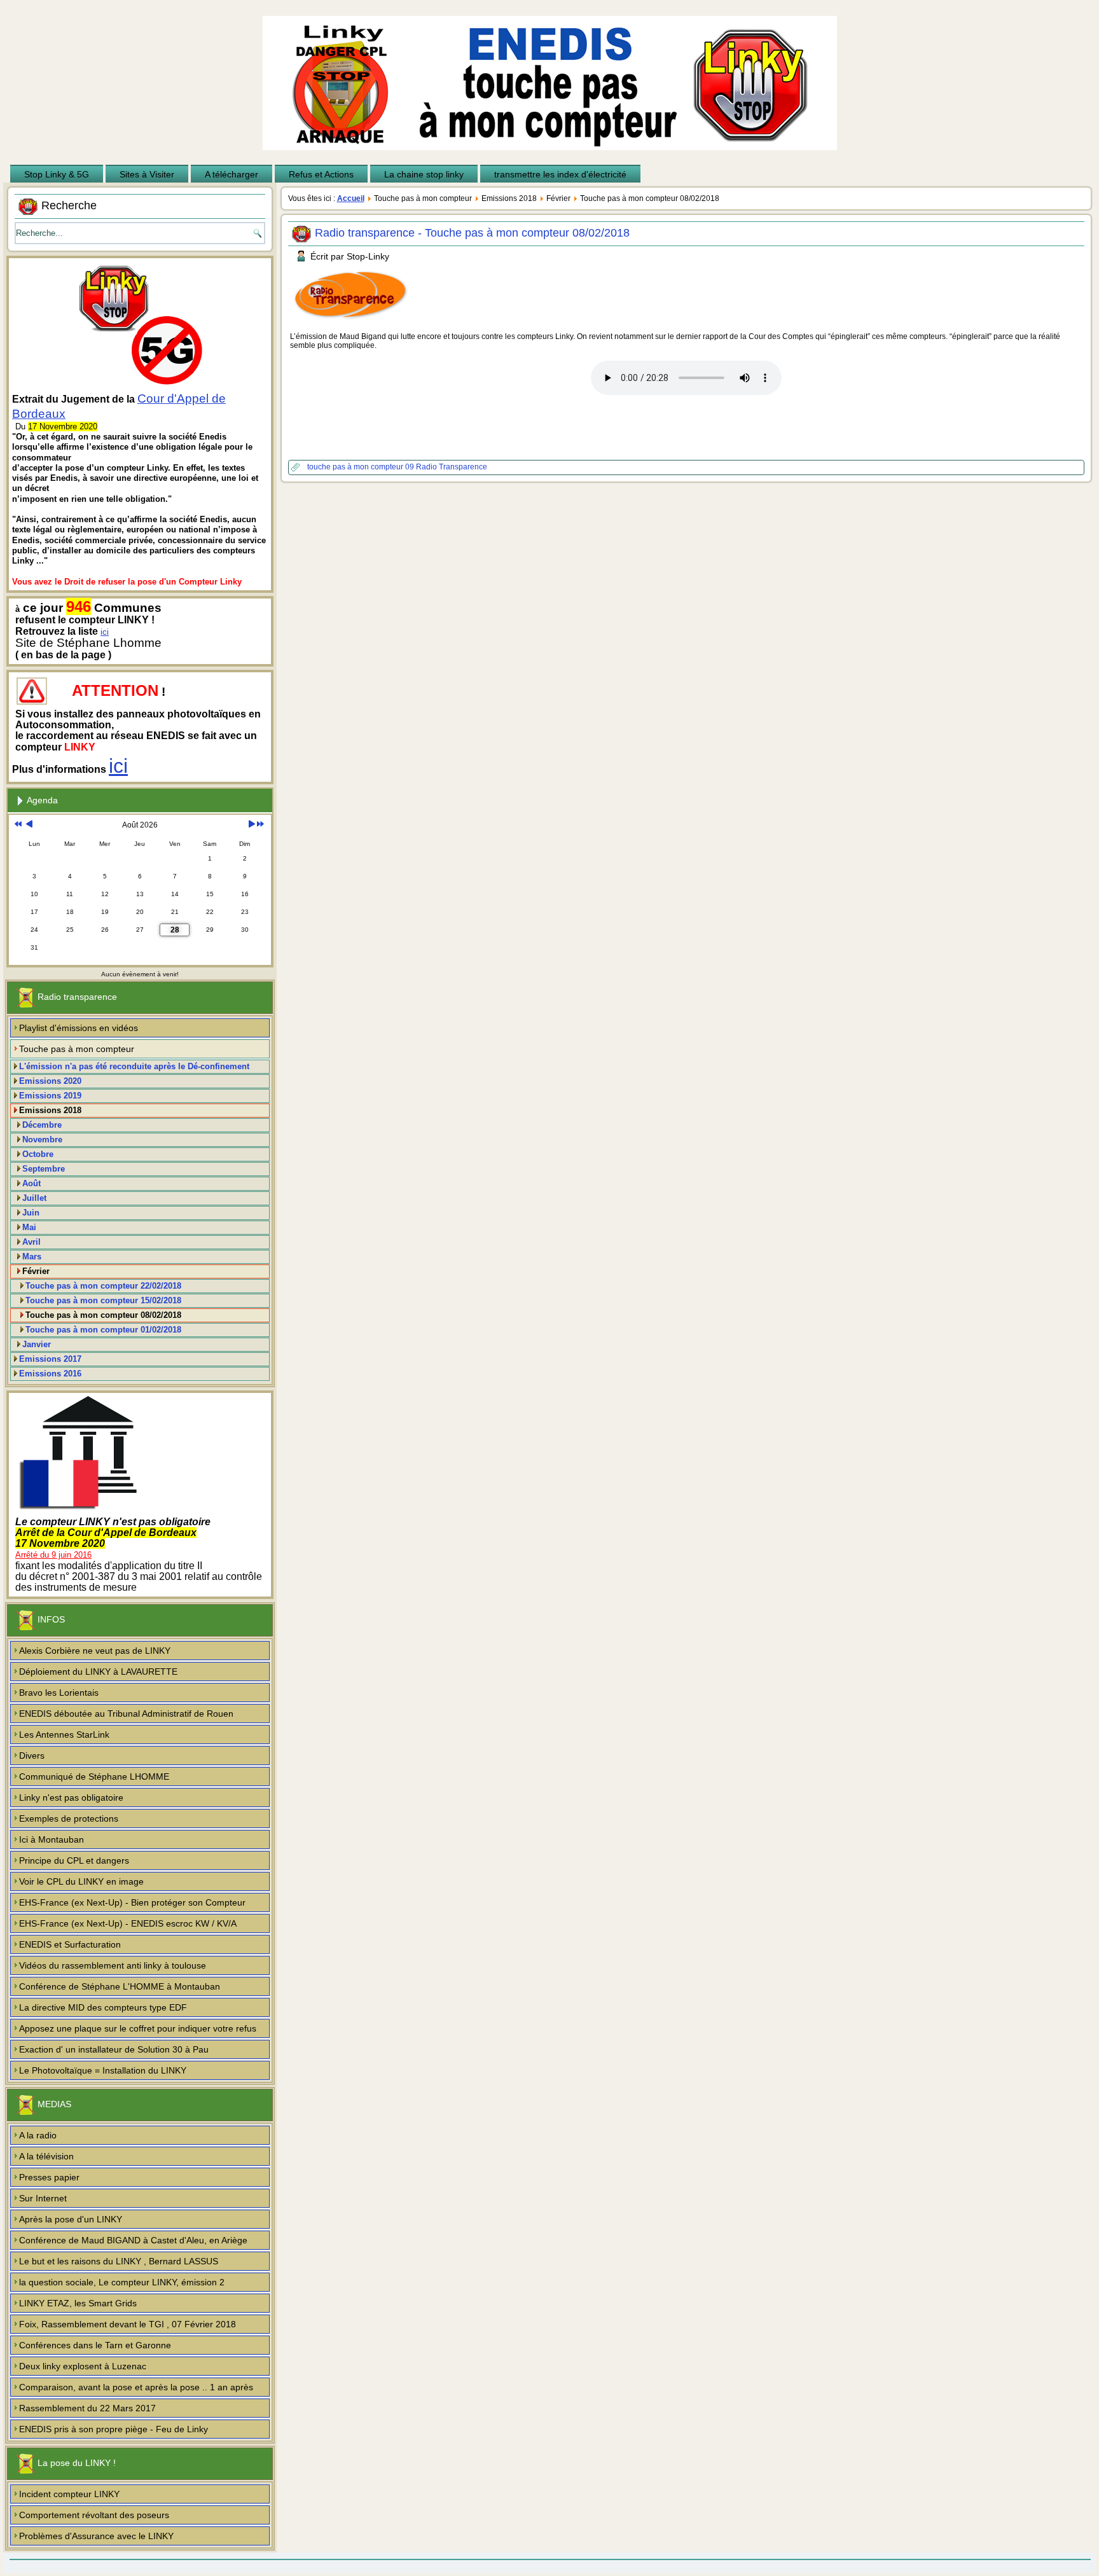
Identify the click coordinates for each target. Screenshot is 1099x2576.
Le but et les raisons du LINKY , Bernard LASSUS (119, 2261)
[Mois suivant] (252, 825)
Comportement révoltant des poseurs (94, 2515)
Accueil (351, 198)
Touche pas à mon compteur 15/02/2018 (103, 1300)
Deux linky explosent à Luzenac (83, 2366)
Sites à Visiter (147, 174)
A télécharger (232, 174)
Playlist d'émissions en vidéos (79, 1028)
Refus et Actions (321, 174)
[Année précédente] (18, 825)
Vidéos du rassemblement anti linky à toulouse (113, 1965)
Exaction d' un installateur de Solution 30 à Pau (114, 2049)
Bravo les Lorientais (59, 1693)
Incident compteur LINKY (69, 2494)
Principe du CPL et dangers (74, 1860)
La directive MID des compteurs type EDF (103, 2007)
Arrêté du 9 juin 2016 (53, 1555)
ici (105, 632)
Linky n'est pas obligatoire (71, 1797)
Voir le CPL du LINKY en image (81, 1881)
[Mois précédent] (29, 825)
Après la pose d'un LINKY (71, 2219)
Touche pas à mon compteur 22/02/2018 (103, 1286)
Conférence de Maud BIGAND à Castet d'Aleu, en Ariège (133, 2240)
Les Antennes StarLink (64, 1735)
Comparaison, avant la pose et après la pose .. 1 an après (136, 2387)
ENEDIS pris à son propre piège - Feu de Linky (114, 2429)
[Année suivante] (260, 825)
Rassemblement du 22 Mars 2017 (87, 2408)
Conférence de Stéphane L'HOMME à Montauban (120, 1986)
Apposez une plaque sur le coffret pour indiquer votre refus (138, 2028)
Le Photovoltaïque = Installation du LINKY (103, 2070)
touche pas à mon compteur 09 (362, 467)
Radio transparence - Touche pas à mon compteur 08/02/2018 (472, 233)
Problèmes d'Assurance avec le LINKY (96, 2536)
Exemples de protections (69, 1818)
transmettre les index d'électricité (560, 174)
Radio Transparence (452, 467)
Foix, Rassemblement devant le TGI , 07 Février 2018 (128, 2324)
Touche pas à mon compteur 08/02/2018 (103, 1315)
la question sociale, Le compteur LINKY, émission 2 (122, 2282)
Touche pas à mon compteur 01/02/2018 (103, 1330)
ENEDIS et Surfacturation (70, 1944)
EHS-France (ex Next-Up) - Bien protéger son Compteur (132, 1902)
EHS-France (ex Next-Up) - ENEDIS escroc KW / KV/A (128, 1923)
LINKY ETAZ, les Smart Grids (78, 2303)
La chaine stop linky (424, 174)
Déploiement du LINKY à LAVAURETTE (98, 1672)
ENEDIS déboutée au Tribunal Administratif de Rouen (126, 1714)
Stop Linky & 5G (57, 174)
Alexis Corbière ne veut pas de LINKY (95, 1651)
